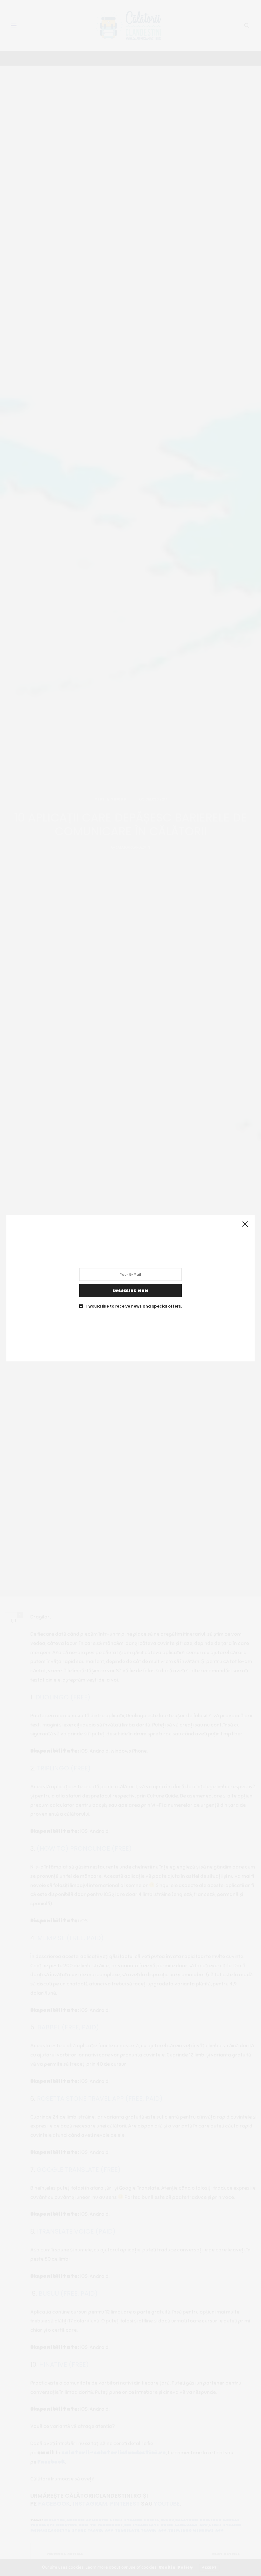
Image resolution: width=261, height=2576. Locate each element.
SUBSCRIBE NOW (130, 1290)
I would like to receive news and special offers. (134, 1306)
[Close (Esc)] (245, 1224)
